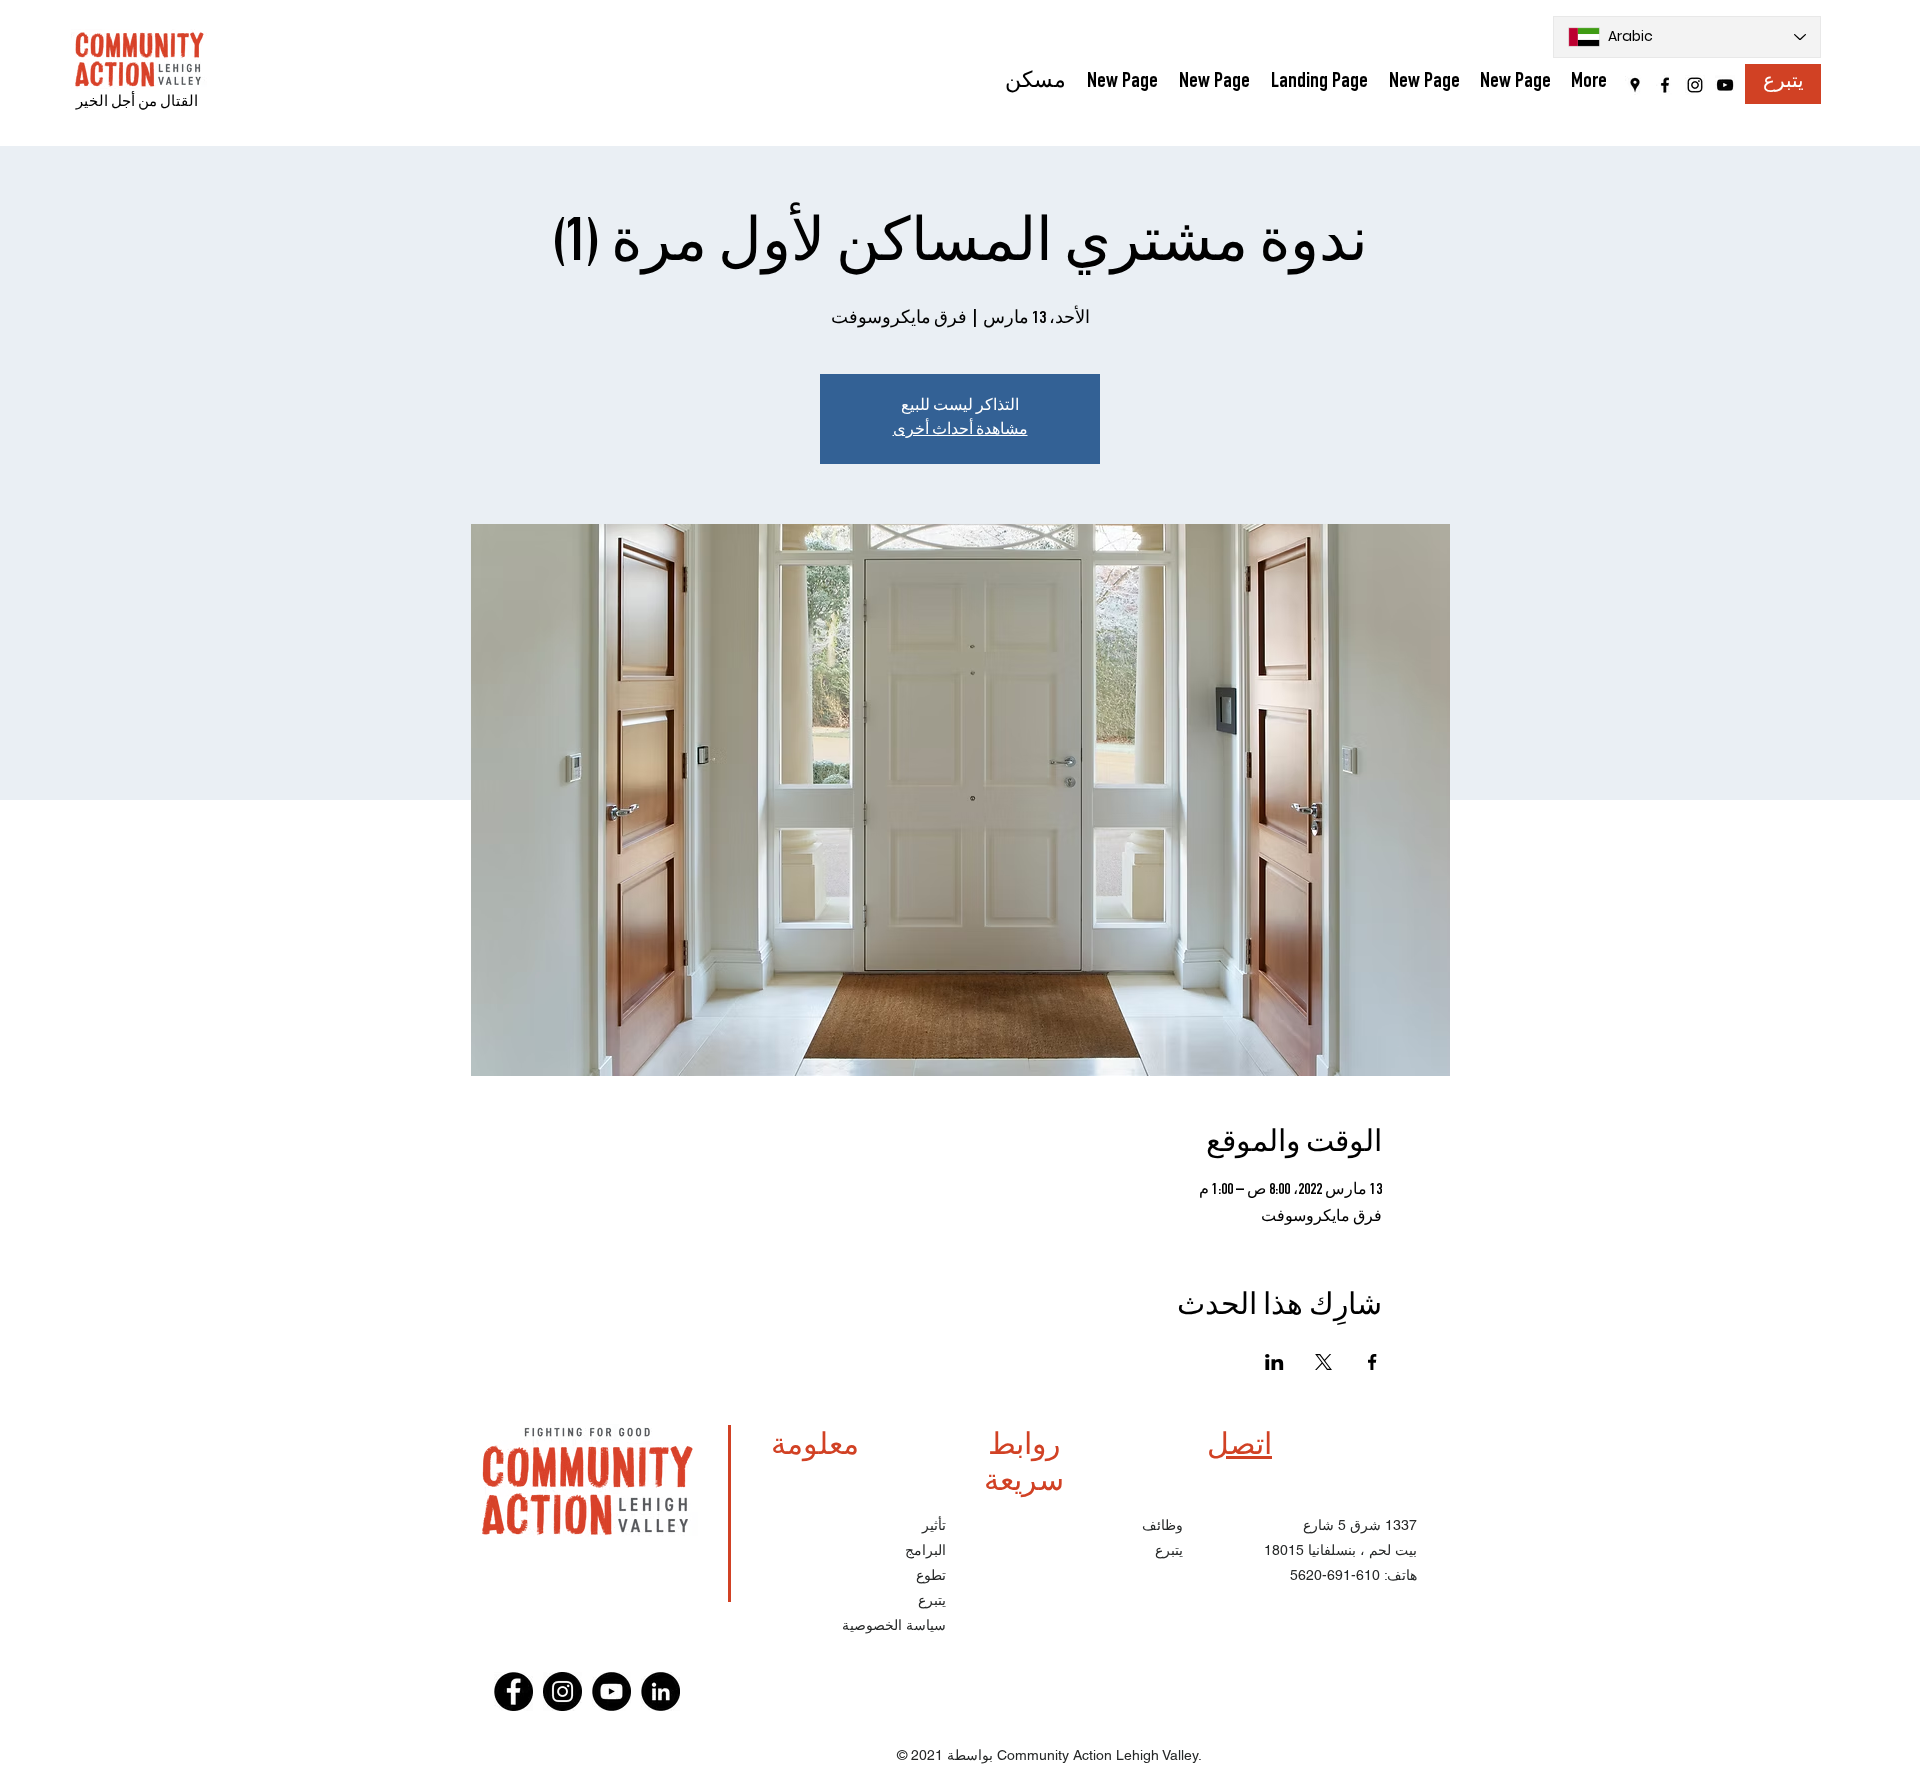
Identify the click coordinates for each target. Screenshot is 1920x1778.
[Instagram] (1695, 85)
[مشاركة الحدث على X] (1323, 1362)
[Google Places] (1635, 85)
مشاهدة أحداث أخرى (960, 431)
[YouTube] (1725, 85)
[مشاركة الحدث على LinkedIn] (1274, 1362)
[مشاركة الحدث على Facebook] (1372, 1362)
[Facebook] (1665, 85)
